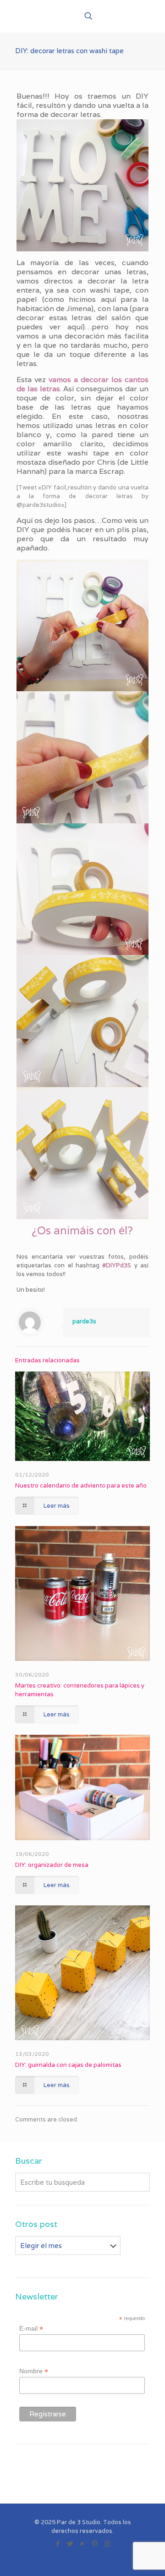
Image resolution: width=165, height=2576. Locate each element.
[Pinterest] (95, 2544)
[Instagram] (107, 2544)
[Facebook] (58, 2544)
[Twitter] (70, 2544)
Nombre (34, 2371)
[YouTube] (83, 2544)
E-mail (31, 2329)
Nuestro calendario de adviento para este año (81, 1485)
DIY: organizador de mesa (52, 1865)
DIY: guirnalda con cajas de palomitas (68, 2065)
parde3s (84, 1321)
